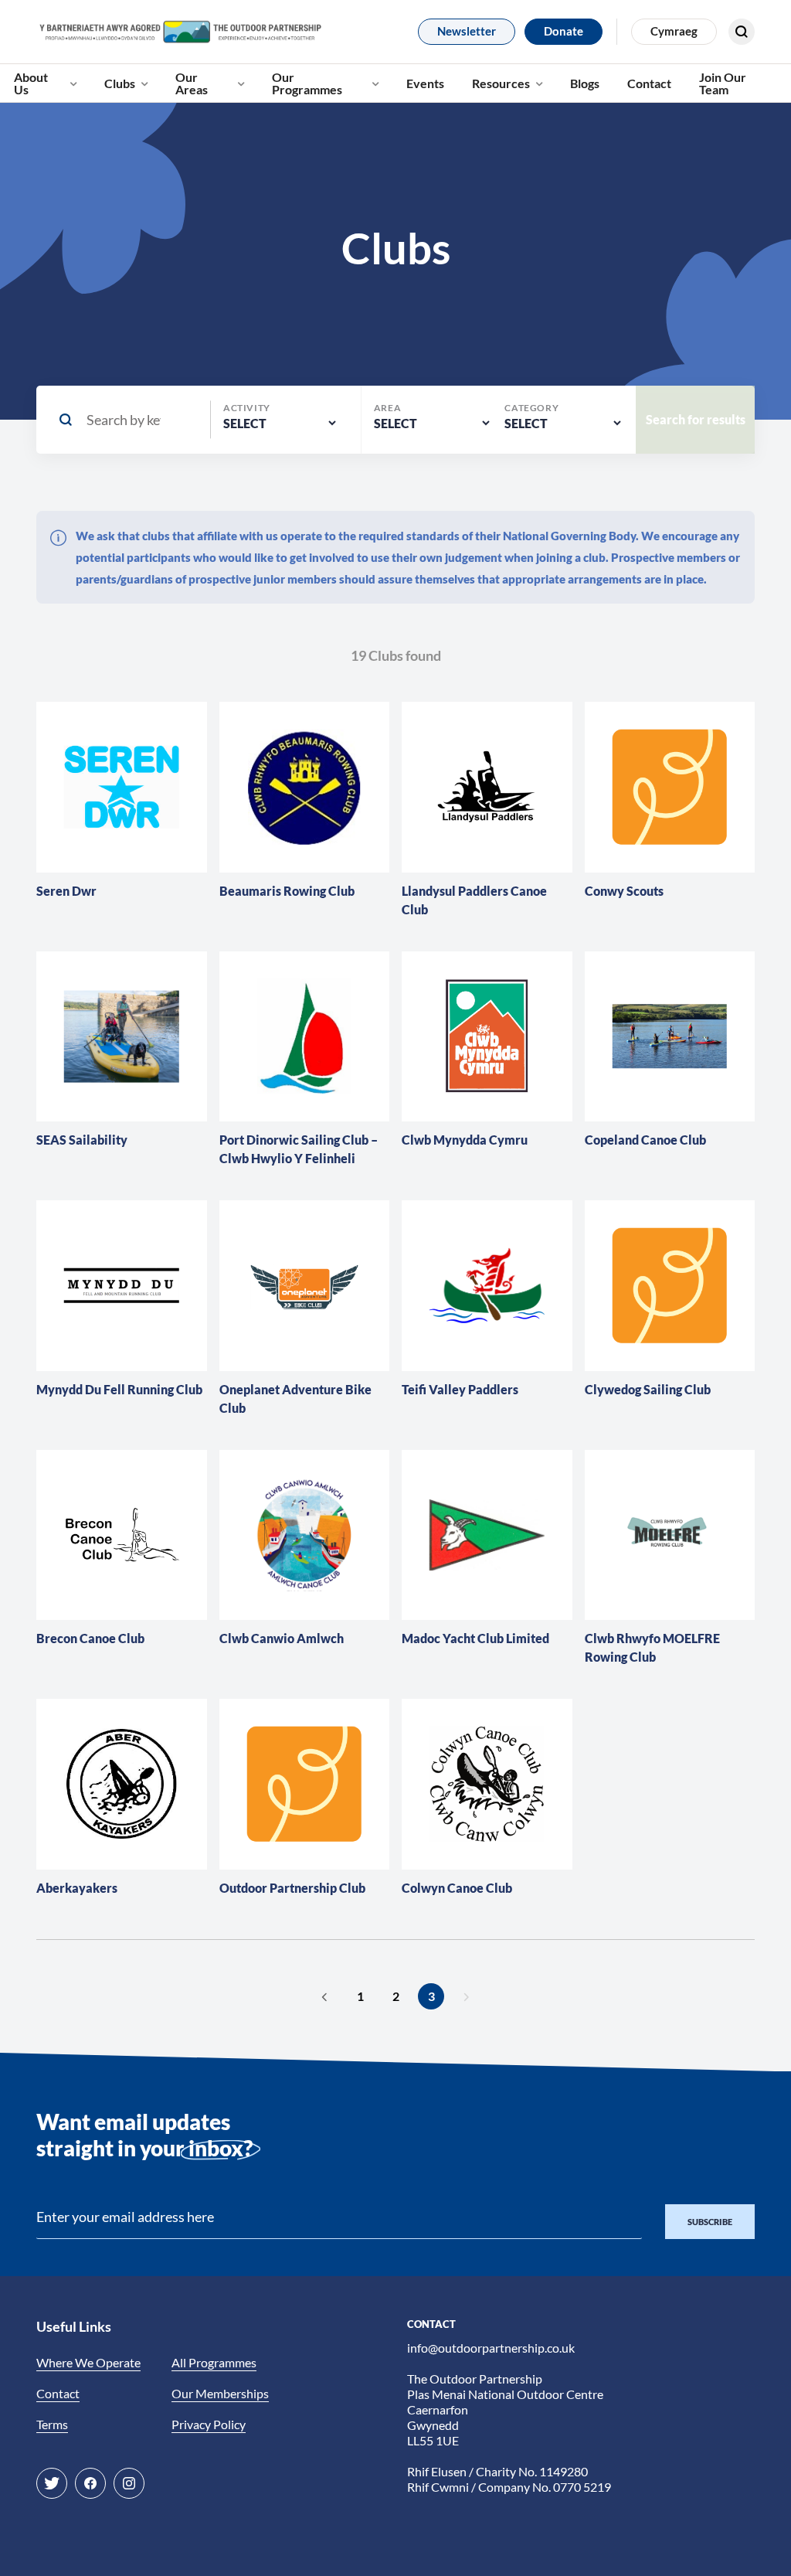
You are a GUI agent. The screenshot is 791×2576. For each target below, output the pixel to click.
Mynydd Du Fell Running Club (119, 1389)
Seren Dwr (66, 891)
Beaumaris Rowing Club (287, 891)
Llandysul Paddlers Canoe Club (474, 900)
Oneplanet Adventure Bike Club (295, 1399)
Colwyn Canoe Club (457, 1888)
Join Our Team (723, 83)
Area (387, 408)
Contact (649, 83)
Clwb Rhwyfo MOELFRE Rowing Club (652, 1647)
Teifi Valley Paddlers (460, 1389)
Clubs (120, 83)
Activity (247, 408)
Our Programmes (307, 83)
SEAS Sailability (82, 1140)
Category (531, 408)
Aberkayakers (77, 1888)
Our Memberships (220, 2393)
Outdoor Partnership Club (292, 1888)
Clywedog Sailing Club (648, 1389)
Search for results (689, 75)
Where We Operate (88, 2362)
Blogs (585, 83)
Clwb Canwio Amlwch (282, 1638)
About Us (31, 83)
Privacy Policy (209, 2424)
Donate (564, 31)
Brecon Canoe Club (90, 1638)
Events (425, 83)
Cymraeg (674, 31)
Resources (501, 83)
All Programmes (214, 2362)
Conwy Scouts (624, 891)
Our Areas (192, 83)
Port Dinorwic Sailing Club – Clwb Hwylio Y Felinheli (299, 1149)
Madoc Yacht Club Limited (475, 1638)
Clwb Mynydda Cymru (465, 1140)
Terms (52, 2424)
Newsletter (467, 31)
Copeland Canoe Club (645, 1140)
